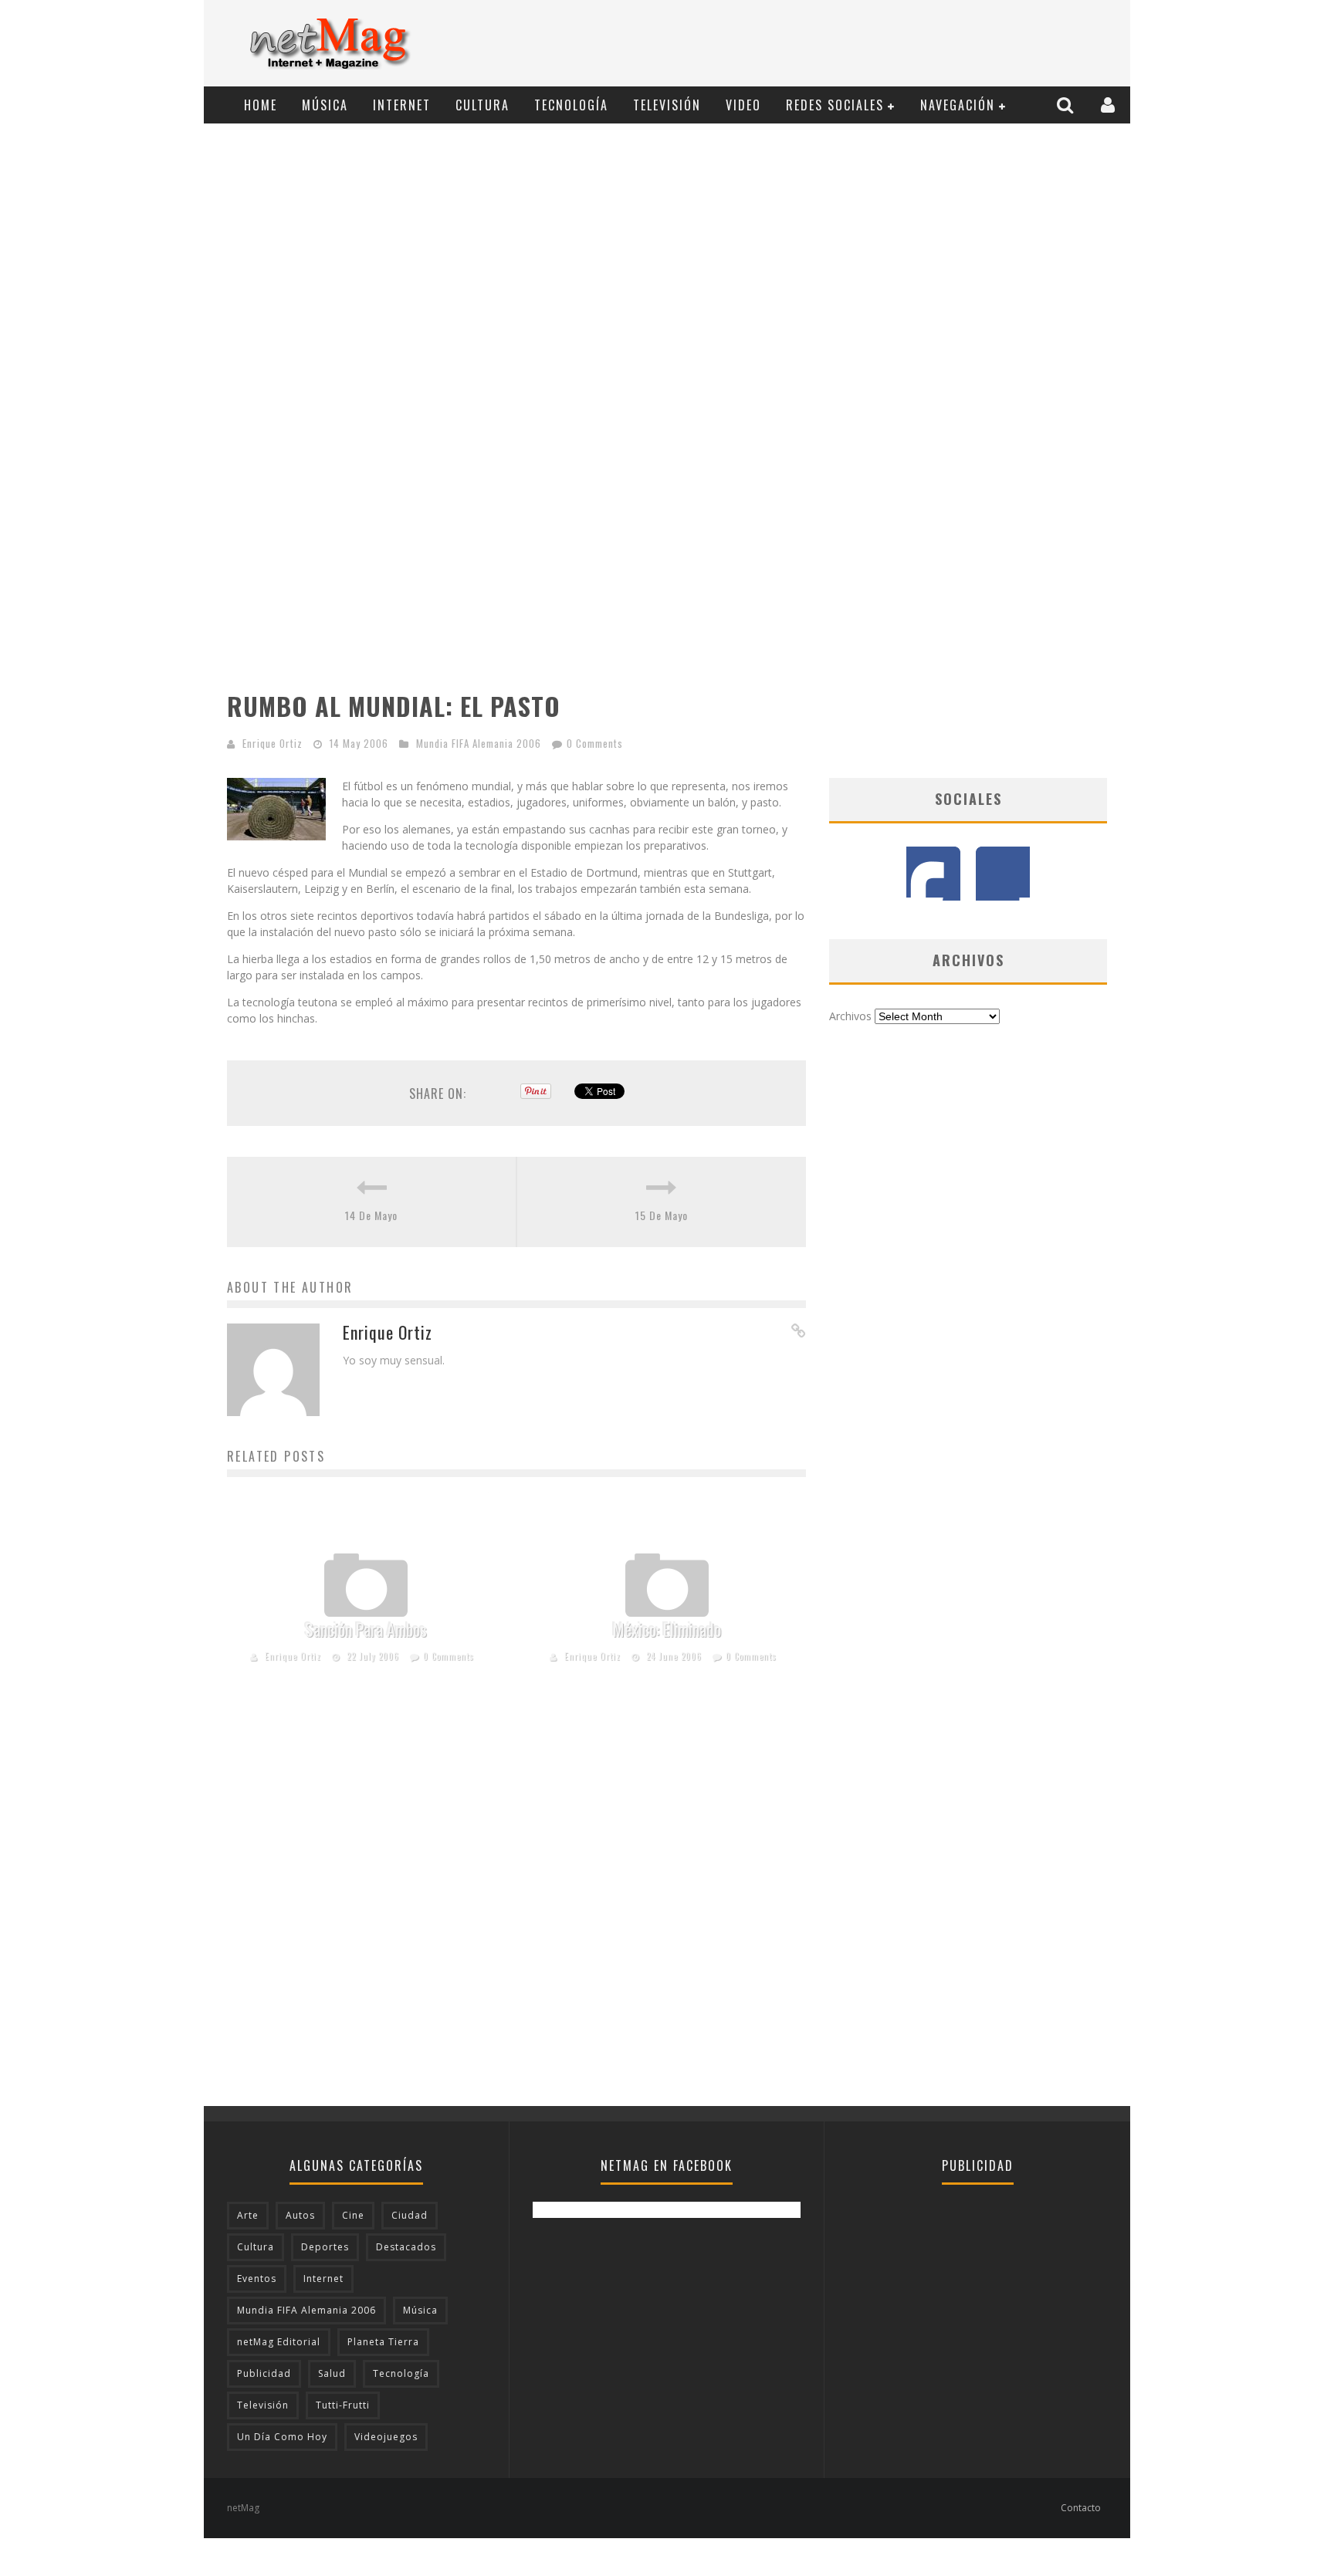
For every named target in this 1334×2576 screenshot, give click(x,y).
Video (743, 105)
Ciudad (410, 2215)
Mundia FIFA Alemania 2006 (479, 743)
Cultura (482, 105)
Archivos (850, 1016)
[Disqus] (516, 1909)
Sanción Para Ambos (366, 1629)
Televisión (667, 105)
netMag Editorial (279, 2342)
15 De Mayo (662, 1215)
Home (261, 105)
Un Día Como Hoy (282, 2437)
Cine (353, 2215)
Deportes (325, 2247)
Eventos (257, 2279)
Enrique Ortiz (273, 743)
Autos (300, 2215)
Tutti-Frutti (343, 2405)
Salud (332, 2373)
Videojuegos (386, 2437)
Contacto (1081, 2508)
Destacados (406, 2247)
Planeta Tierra (383, 2342)
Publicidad (264, 2373)
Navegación (958, 105)
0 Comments (595, 743)
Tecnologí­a (571, 105)
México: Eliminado (667, 1629)
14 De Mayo (371, 1215)
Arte (248, 2215)
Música (325, 105)
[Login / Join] (1110, 105)
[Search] (1067, 105)
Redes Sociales (835, 105)
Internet (402, 105)
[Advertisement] (841, 44)
